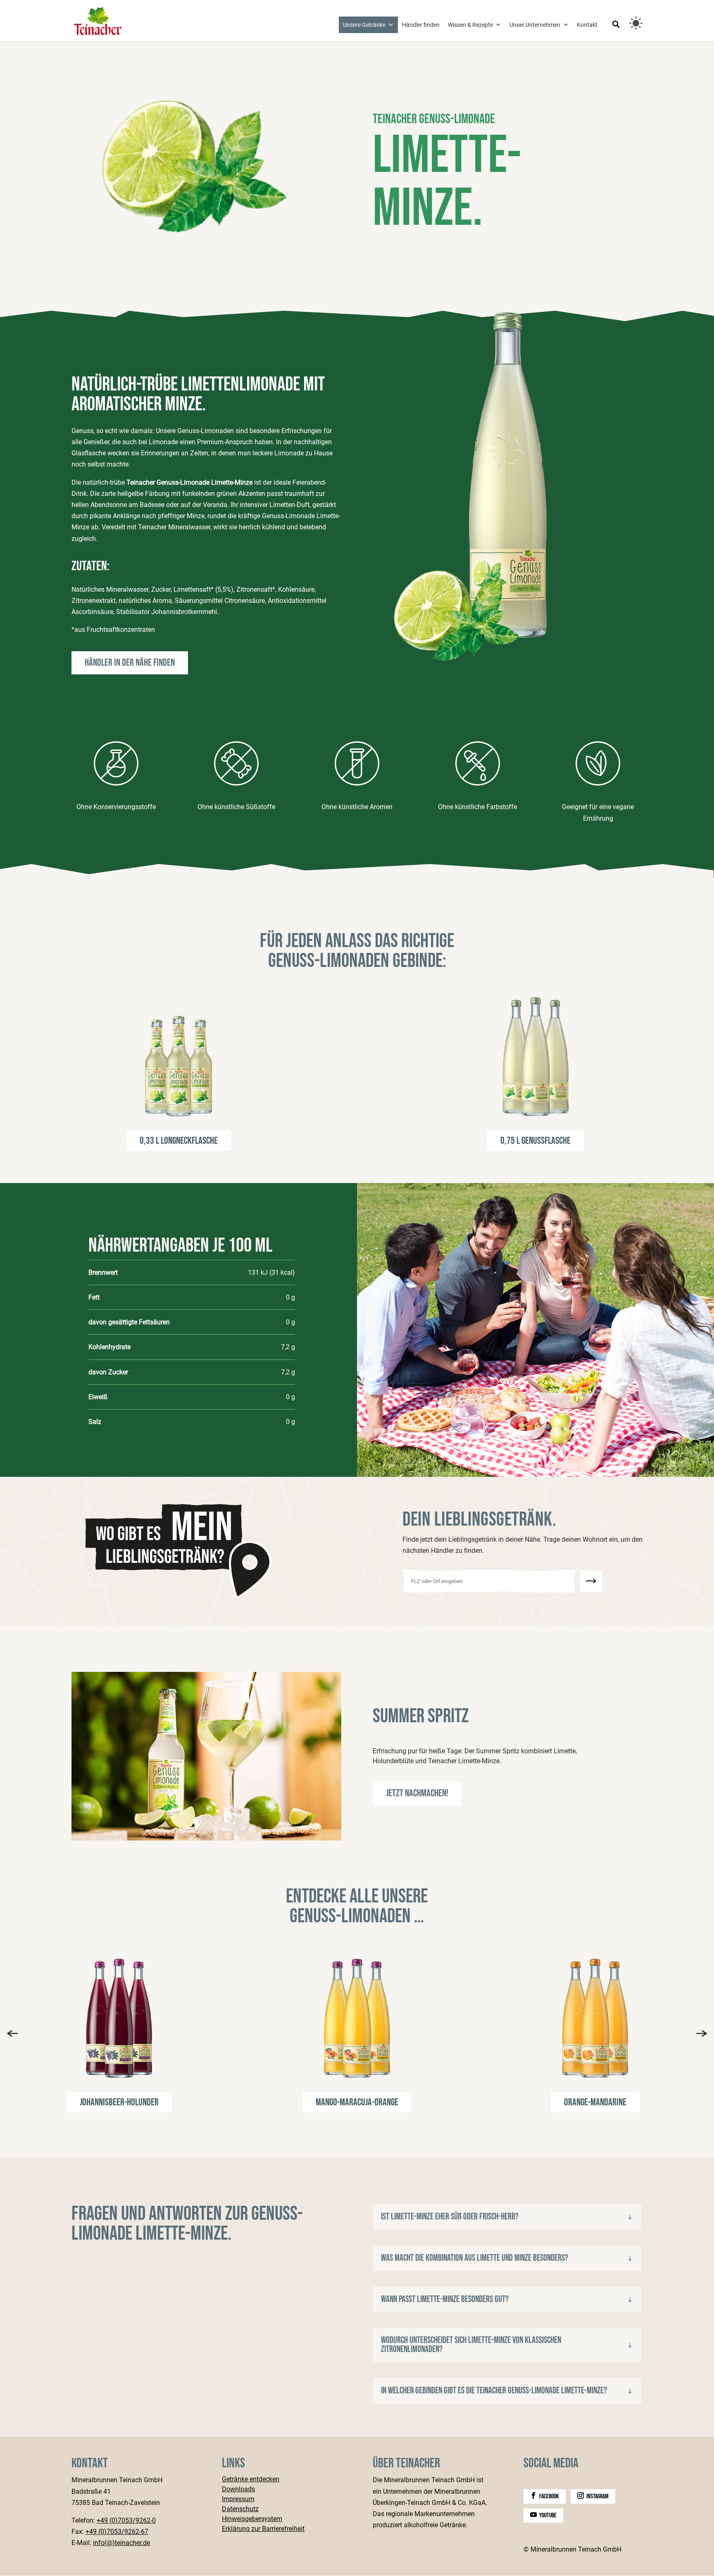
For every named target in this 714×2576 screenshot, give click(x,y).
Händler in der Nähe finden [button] (130, 663)
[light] (636, 23)
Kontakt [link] (587, 25)
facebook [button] (549, 2496)
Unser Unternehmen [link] (535, 25)
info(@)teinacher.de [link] (121, 2543)
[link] (98, 20)
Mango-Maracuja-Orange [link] (357, 2102)
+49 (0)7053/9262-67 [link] (117, 2532)
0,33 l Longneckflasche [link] (179, 1141)
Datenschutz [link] (240, 2509)
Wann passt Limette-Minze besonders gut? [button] (445, 2300)
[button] (12, 2033)
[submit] (591, 1581)
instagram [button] (597, 2496)
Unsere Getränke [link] (364, 25)
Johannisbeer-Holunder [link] (119, 2102)
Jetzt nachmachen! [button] (417, 1793)
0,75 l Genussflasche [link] (535, 1141)
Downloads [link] (238, 2489)
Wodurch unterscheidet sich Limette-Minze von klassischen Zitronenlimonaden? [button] (471, 2345)
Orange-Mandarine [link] (595, 2102)
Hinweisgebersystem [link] (252, 2519)
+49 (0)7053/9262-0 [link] (126, 2520)
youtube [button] (548, 2515)
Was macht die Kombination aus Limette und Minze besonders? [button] (475, 2258)
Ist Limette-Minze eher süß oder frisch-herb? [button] (450, 2217)
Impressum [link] (238, 2499)
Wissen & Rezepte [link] (470, 25)
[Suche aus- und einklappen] (616, 25)
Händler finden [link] (421, 25)
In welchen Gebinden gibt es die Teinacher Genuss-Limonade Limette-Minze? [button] (494, 2391)
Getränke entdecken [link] (251, 2480)
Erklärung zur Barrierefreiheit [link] (263, 2529)
